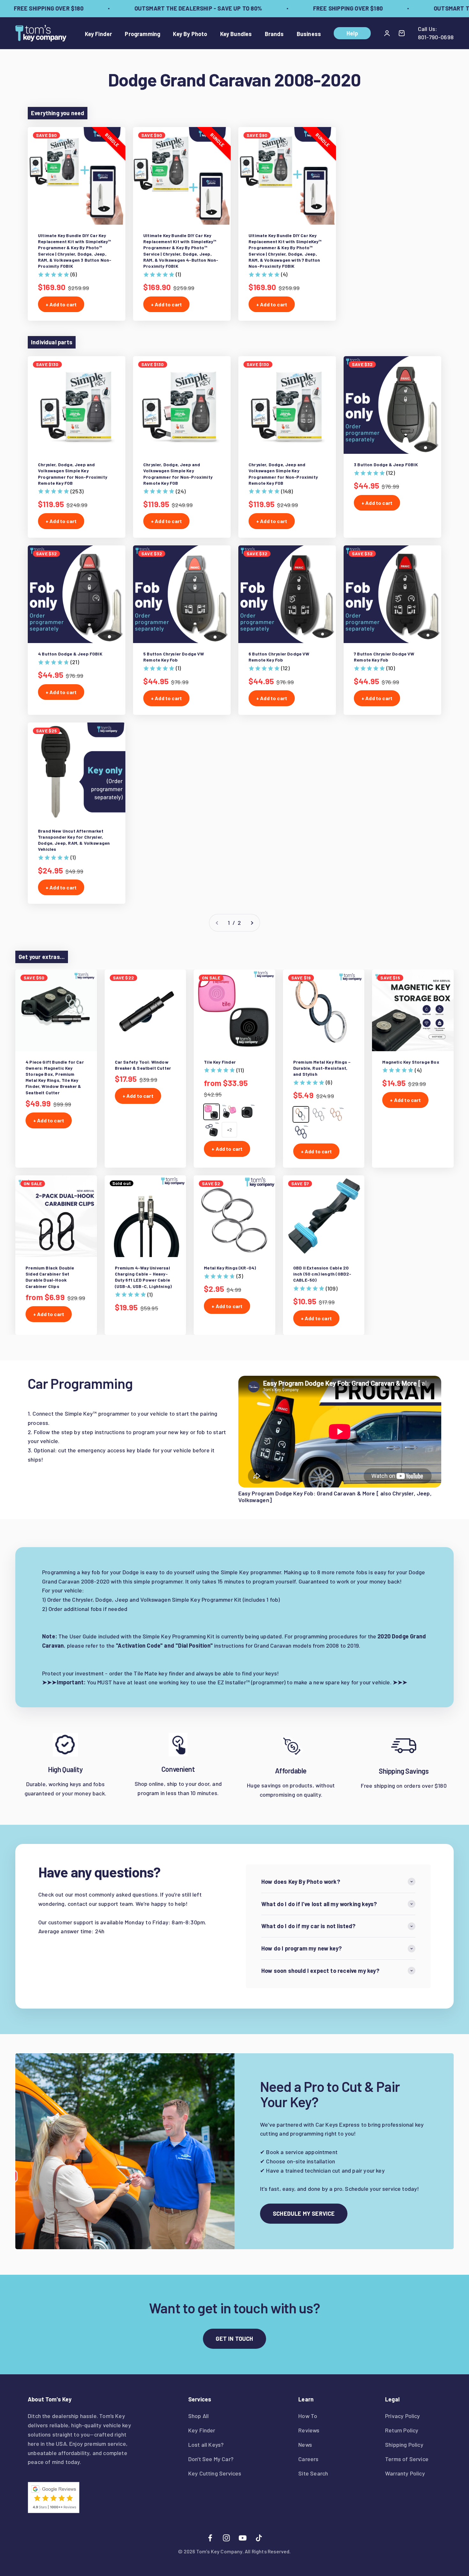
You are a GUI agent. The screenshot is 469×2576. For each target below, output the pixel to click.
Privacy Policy (403, 2416)
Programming (142, 34)
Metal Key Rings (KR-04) (230, 1268)
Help (352, 33)
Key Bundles (236, 34)
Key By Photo (190, 34)
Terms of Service (407, 2459)
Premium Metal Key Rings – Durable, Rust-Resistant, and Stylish (322, 1068)
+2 (229, 1130)
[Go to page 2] (252, 923)
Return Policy (402, 2430)
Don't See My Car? (211, 2459)
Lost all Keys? (206, 2445)
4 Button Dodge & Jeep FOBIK (70, 654)
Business (309, 34)
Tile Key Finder (220, 1062)
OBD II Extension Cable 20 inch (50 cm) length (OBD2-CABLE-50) (322, 1274)
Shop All (198, 2416)
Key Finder (99, 34)
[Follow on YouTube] (243, 2538)
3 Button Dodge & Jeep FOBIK (386, 464)
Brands (274, 34)
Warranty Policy (405, 2473)
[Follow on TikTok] (259, 2538)
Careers (308, 2459)
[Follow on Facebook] (210, 2538)
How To (308, 2416)
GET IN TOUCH (234, 2339)
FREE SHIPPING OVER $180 (316, 8)
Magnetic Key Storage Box (411, 1062)
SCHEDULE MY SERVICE (304, 2213)
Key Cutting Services (215, 2473)
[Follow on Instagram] (226, 2538)
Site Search (313, 2473)
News (305, 2445)
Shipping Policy (404, 2445)
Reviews (309, 2430)
